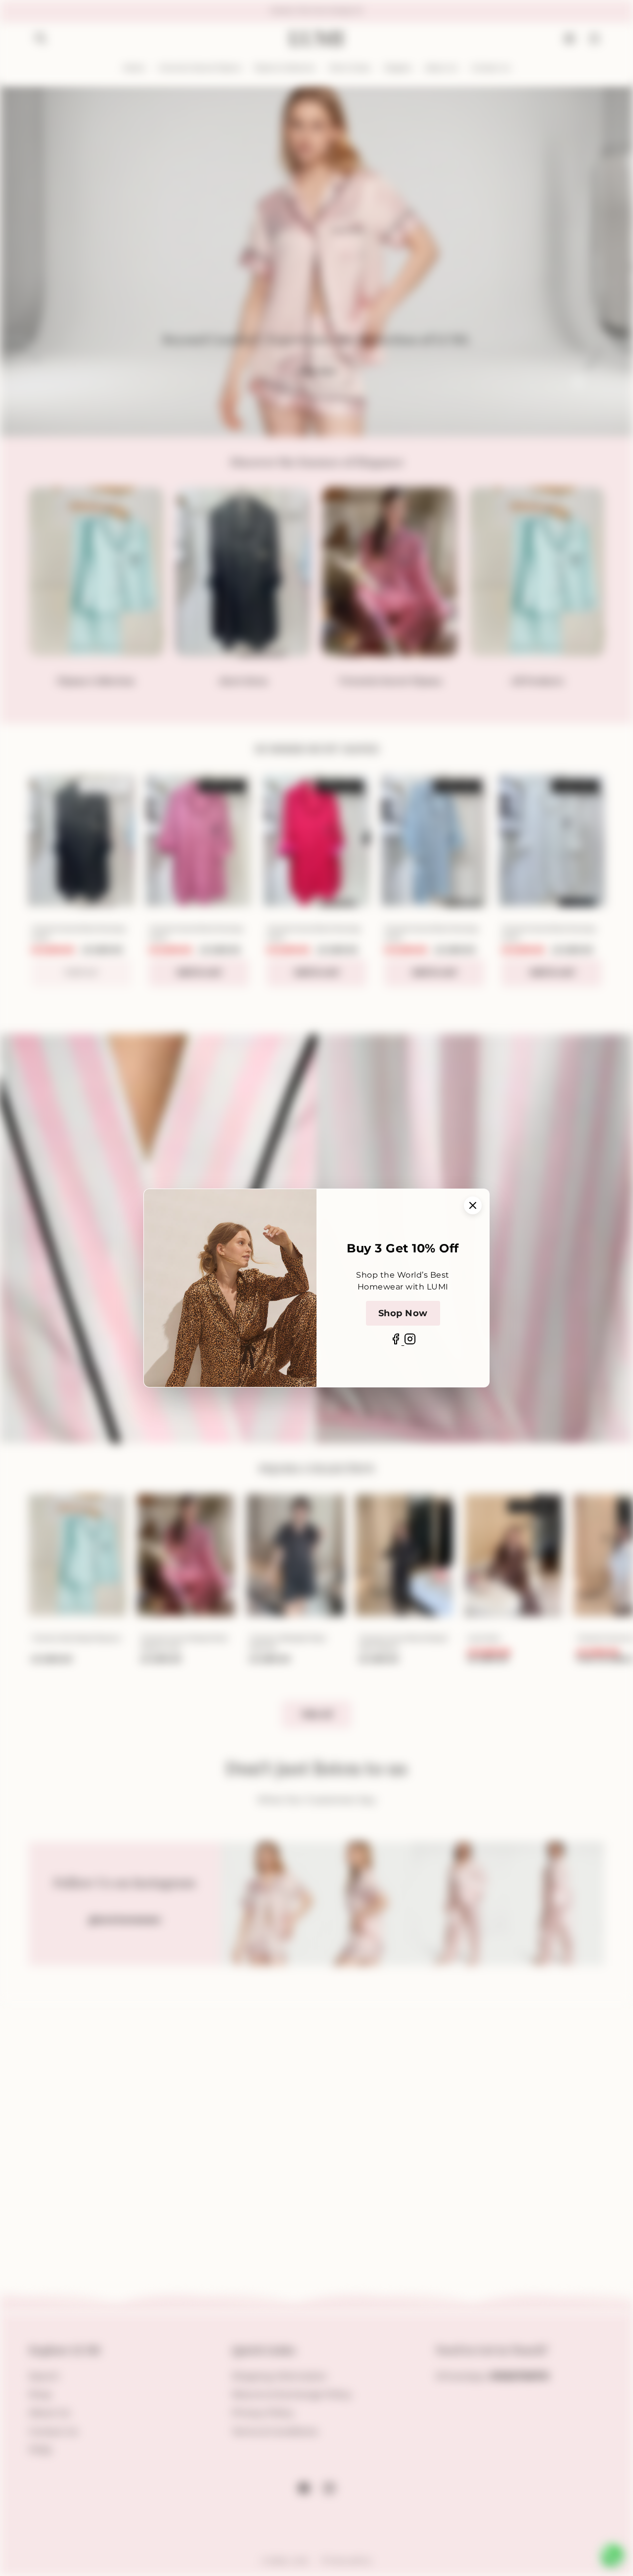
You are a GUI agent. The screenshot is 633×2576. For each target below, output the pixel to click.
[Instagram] (410, 1342)
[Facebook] (397, 1342)
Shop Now (403, 1313)
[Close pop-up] (473, 1205)
